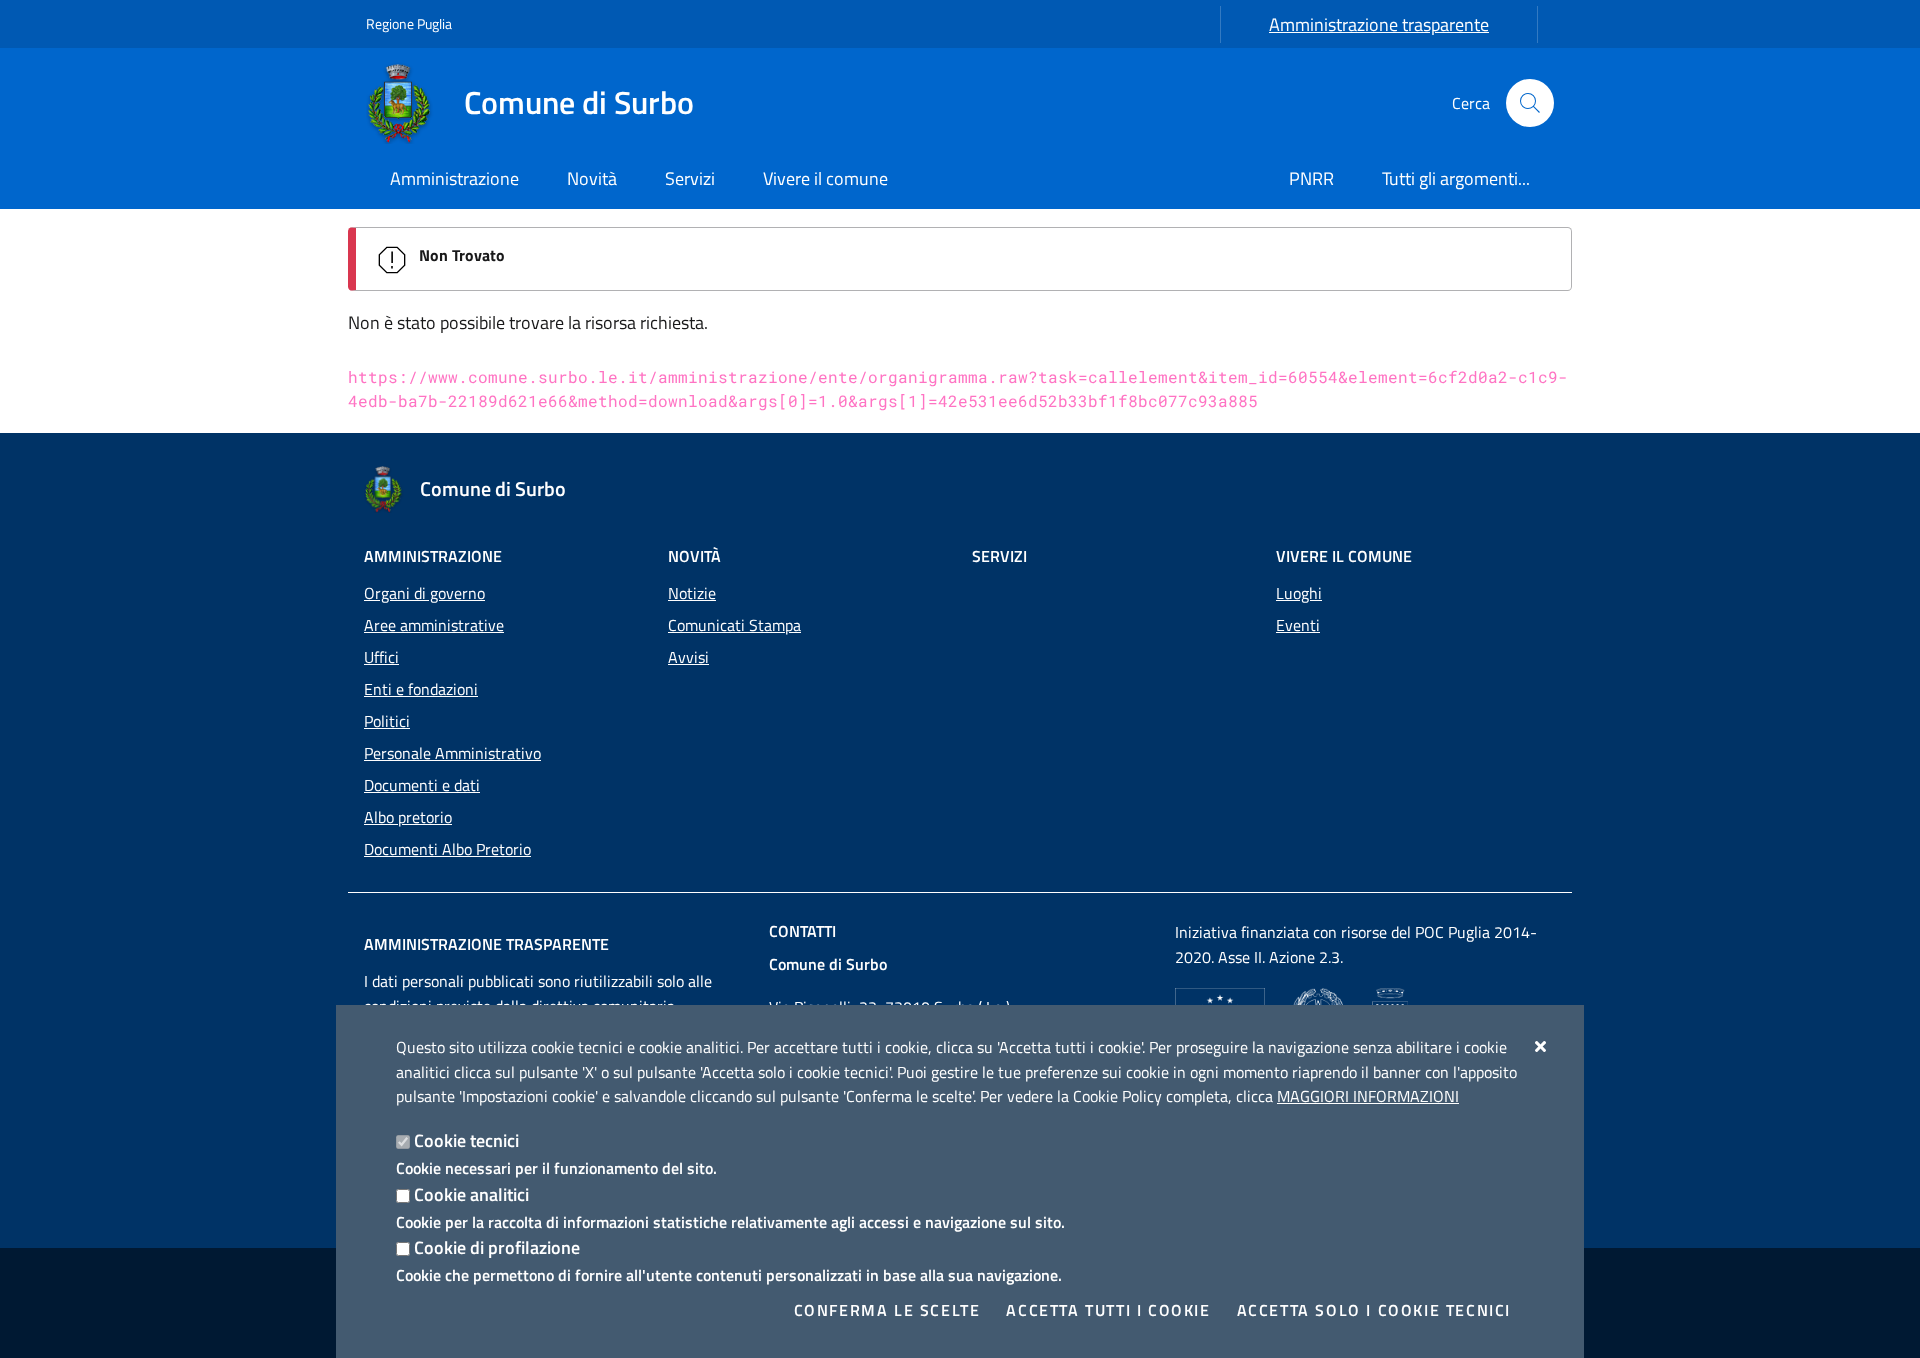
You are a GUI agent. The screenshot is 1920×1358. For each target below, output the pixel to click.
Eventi (1298, 625)
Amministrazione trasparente (1379, 24)
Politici (387, 721)
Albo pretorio (408, 817)
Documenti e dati (422, 785)
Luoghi (1299, 593)
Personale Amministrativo (452, 753)
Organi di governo (424, 593)
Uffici (381, 657)
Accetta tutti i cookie (1108, 1310)
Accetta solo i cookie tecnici (1374, 1310)
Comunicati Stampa (734, 625)
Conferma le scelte (887, 1310)
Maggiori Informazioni (1368, 1096)
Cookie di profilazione (497, 1247)
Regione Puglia (409, 23)
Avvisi (688, 657)
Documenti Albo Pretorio (447, 849)
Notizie (692, 593)
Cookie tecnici (466, 1140)
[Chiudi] (1541, 1046)
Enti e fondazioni (421, 689)
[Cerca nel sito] (1530, 103)
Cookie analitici (471, 1194)
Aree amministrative (434, 625)
